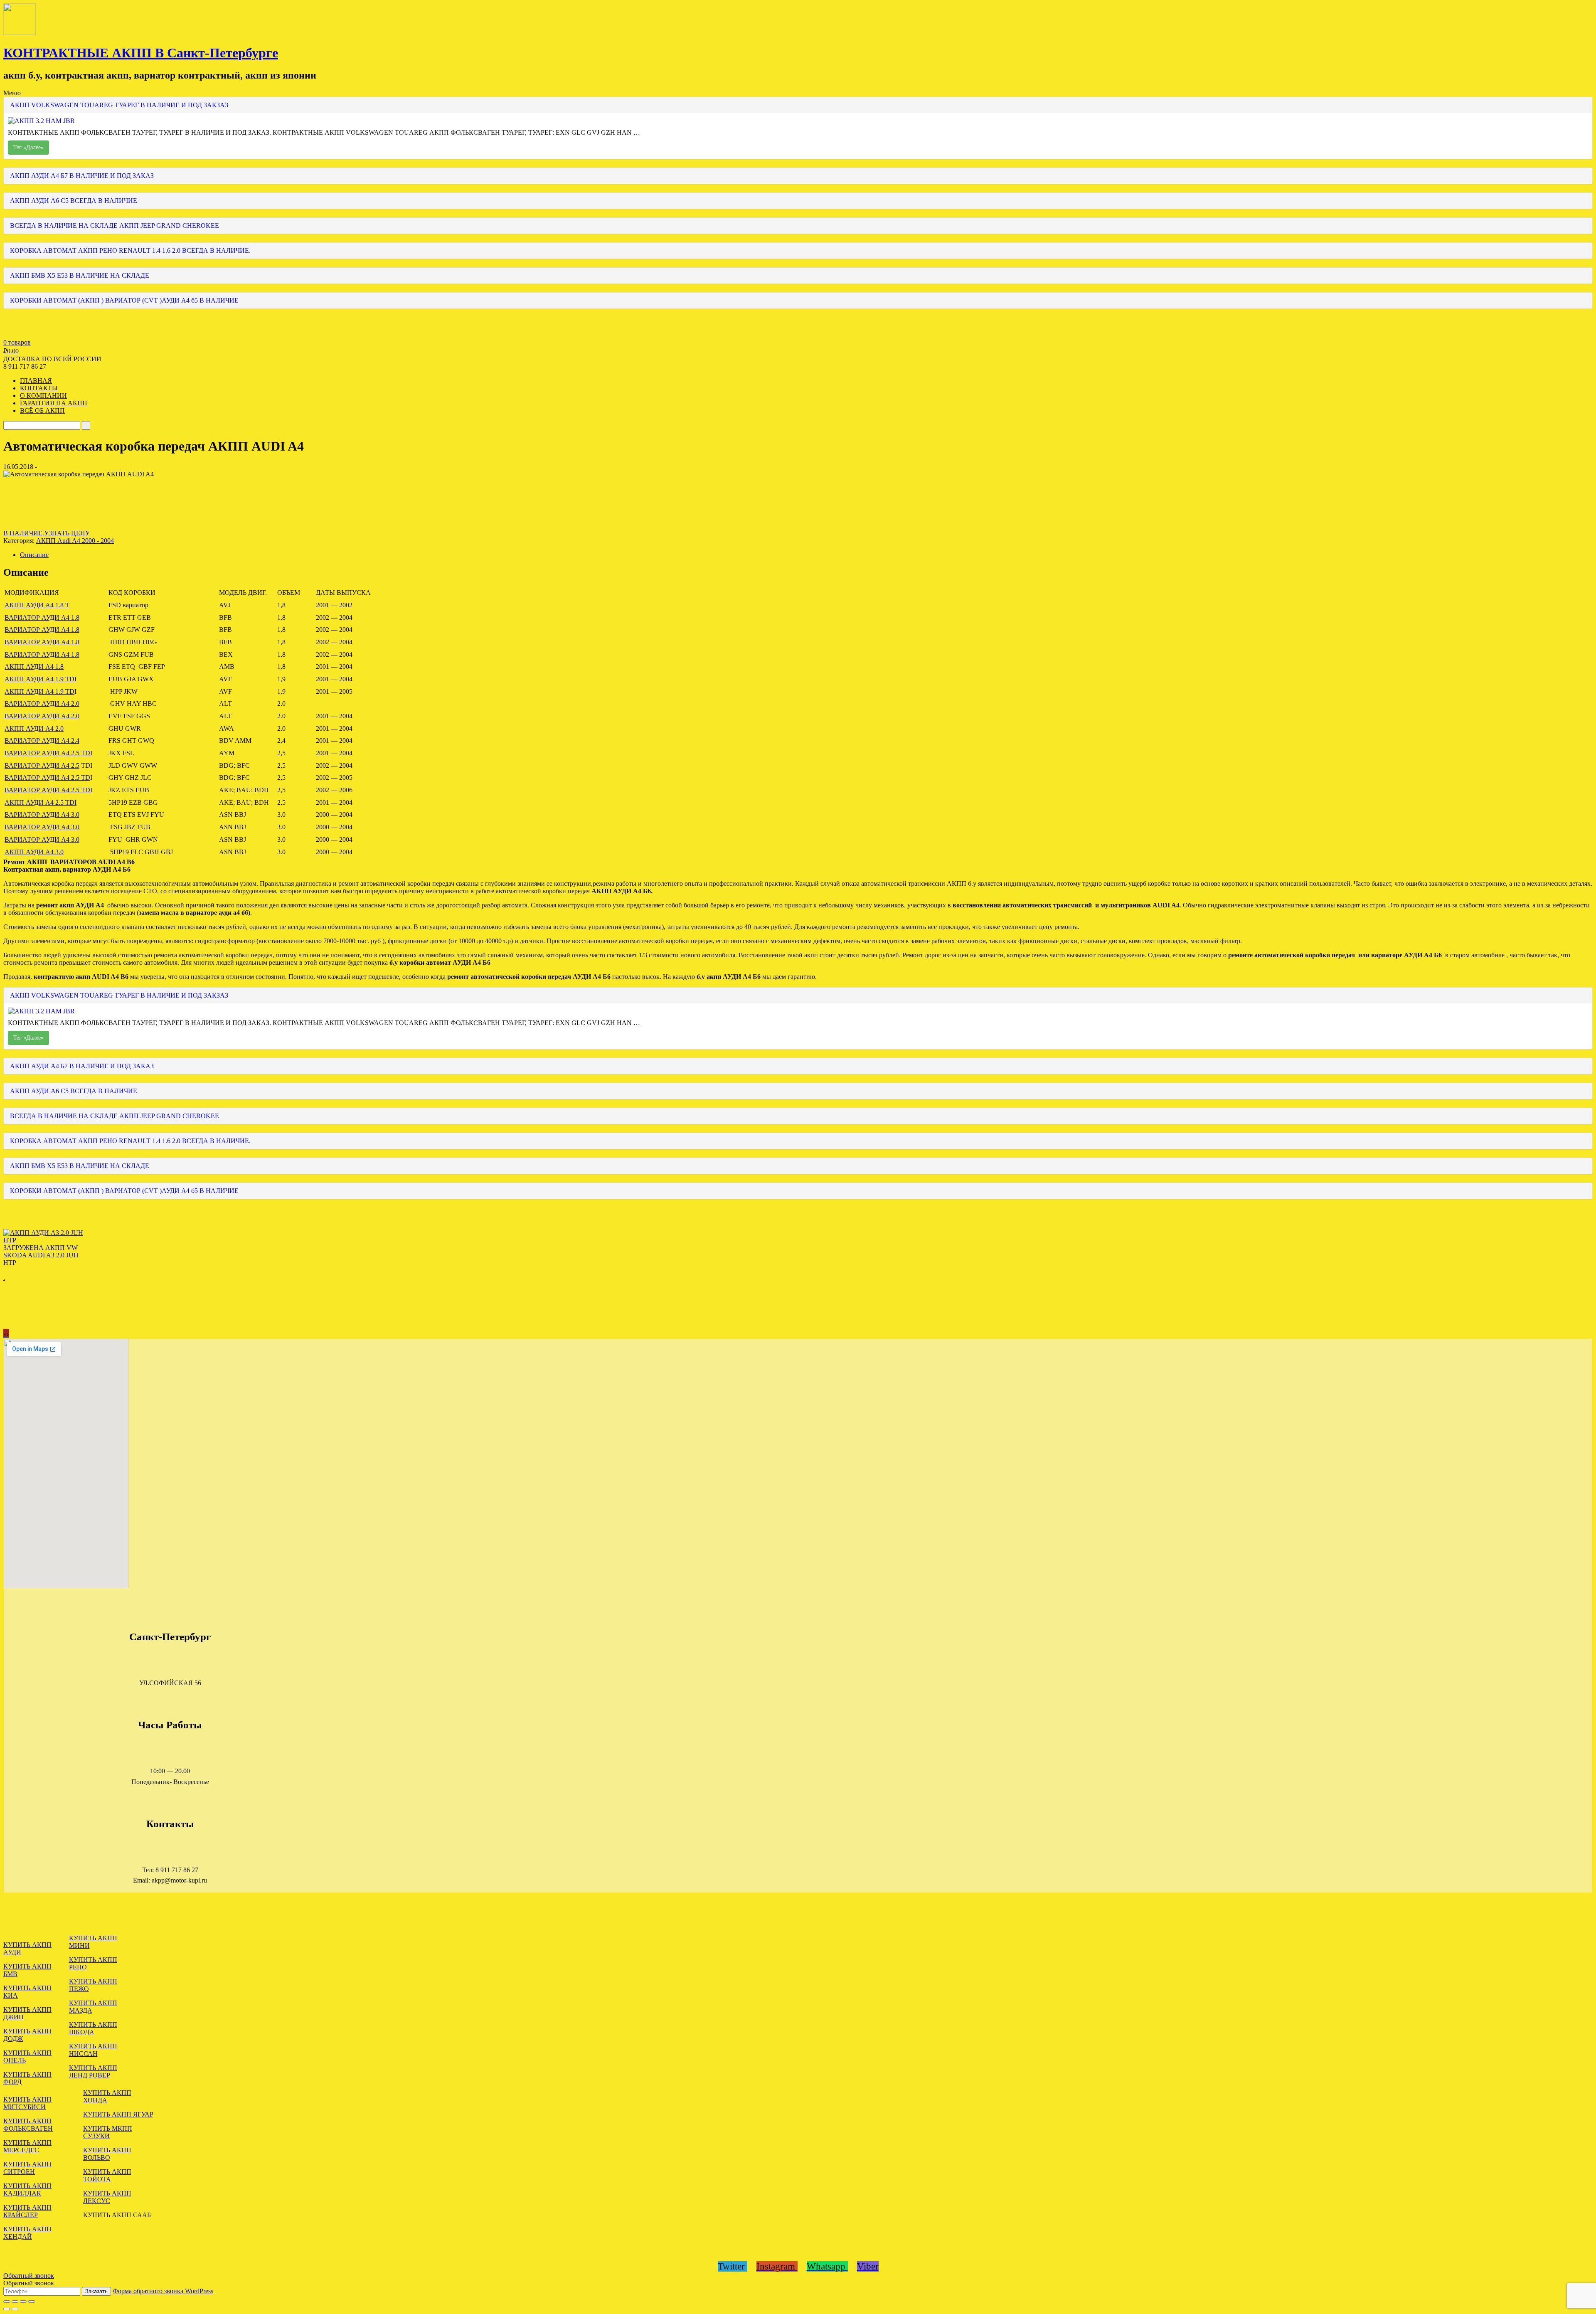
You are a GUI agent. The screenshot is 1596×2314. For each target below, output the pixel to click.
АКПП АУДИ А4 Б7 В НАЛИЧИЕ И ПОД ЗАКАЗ (82, 176)
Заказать (96, 2291)
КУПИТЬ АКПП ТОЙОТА (107, 2175)
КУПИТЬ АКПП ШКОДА (93, 2028)
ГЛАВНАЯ (36, 381)
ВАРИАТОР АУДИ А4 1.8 (42, 617)
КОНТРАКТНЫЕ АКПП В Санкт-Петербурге (141, 53)
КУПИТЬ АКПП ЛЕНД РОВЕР (93, 2071)
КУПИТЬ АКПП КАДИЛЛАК (27, 2190)
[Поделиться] (15, 2302)
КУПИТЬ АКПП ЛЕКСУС (107, 2197)
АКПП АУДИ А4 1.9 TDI (41, 679)
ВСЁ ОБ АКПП (42, 410)
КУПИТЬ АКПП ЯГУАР (118, 2114)
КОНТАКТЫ (39, 388)
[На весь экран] (23, 2302)
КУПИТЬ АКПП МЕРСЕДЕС (27, 2146)
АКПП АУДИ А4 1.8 (34, 667)
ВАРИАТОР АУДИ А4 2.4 (42, 741)
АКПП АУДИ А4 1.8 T (37, 605)
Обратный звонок (29, 2276)
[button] (798, 862)
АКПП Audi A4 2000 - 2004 (75, 541)
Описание (34, 555)
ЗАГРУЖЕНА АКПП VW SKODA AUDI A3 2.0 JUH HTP (41, 1255)
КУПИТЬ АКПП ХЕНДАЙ (27, 2233)
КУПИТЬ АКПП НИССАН (93, 2050)
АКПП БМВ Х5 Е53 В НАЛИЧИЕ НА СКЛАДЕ (80, 275)
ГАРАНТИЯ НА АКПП (54, 403)
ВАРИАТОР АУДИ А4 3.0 (42, 814)
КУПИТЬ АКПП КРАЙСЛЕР (27, 2211)
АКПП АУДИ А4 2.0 (34, 728)
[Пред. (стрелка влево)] (7, 2309)
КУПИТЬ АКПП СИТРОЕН (27, 2168)
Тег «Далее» (28, 147)
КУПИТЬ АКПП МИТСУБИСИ (27, 2103)
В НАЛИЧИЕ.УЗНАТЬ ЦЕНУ (47, 533)
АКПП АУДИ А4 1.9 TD (39, 691)
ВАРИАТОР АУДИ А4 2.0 (42, 704)
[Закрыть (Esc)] (7, 2302)
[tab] (806, 555)
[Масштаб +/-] (32, 2302)
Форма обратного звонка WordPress (163, 2291)
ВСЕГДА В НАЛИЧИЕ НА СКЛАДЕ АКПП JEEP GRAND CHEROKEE (115, 225)
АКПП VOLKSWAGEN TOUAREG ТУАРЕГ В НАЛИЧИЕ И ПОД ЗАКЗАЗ (119, 105)
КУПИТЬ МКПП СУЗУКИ (108, 2132)
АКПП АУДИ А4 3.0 (34, 852)
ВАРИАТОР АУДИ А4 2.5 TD (47, 777)
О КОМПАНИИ (43, 396)
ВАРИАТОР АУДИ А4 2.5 (42, 765)
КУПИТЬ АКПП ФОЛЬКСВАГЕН (28, 2125)
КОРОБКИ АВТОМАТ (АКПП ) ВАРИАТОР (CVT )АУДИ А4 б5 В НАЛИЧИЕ (124, 300)
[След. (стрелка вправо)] (15, 2309)
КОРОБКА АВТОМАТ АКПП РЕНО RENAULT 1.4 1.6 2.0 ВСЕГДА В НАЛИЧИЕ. (130, 250)
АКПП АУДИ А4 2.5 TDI (41, 802)
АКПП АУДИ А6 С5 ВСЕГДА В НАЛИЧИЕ (74, 201)
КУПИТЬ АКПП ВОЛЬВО (107, 2154)
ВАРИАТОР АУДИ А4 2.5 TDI (48, 753)
